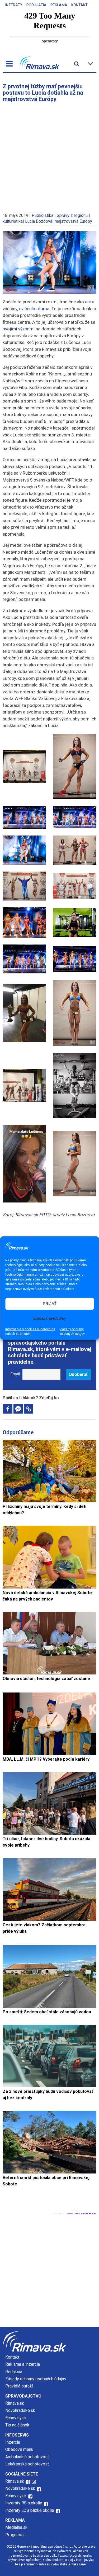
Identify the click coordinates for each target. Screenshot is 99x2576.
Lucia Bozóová (39, 221)
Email (15, 1374)
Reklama (59, 5)
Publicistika (43, 215)
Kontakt (79, 5)
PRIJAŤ (50, 1304)
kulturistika (13, 221)
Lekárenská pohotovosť (28, 2464)
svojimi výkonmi (19, 329)
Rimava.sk (15, 2403)
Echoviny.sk (16, 2418)
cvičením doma (34, 309)
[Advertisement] (49, 155)
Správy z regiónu (72, 215)
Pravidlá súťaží (19, 2386)
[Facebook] (8, 1409)
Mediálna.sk (16, 2527)
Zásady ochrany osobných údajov (72, 1331)
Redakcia (14, 2372)
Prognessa (15, 2535)
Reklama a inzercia (23, 2364)
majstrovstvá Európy (73, 221)
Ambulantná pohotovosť (28, 2457)
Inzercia (13, 2442)
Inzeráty (14, 5)
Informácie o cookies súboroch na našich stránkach (30, 1331)
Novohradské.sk (20, 2410)
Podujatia (36, 5)
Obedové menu (19, 2449)
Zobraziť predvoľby (50, 1318)
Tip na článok (17, 2425)
